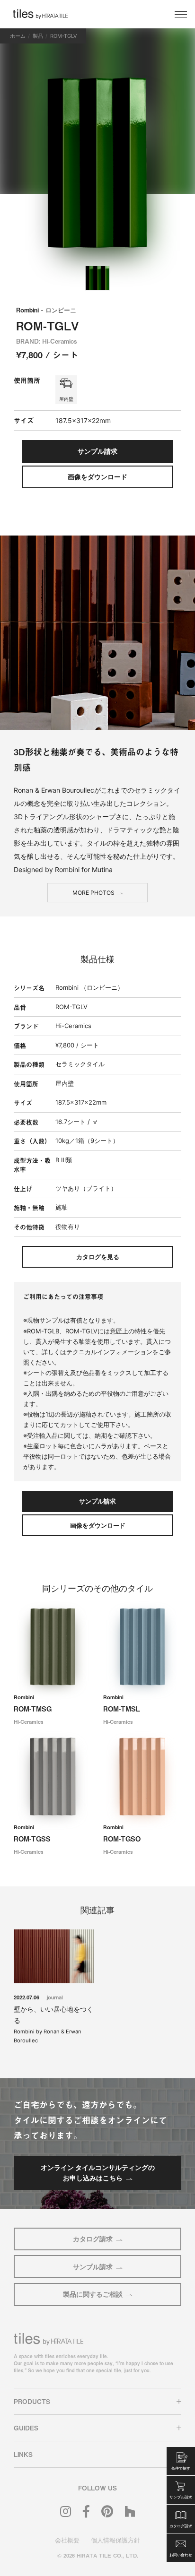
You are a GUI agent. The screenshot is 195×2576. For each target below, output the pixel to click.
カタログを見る (98, 1257)
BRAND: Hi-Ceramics (47, 341)
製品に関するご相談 (93, 2294)
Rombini (46, 310)
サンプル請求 (93, 2267)
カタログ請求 (93, 2239)
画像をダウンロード (97, 477)
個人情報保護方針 (115, 2540)
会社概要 (67, 2540)
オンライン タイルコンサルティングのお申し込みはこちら (98, 2173)
